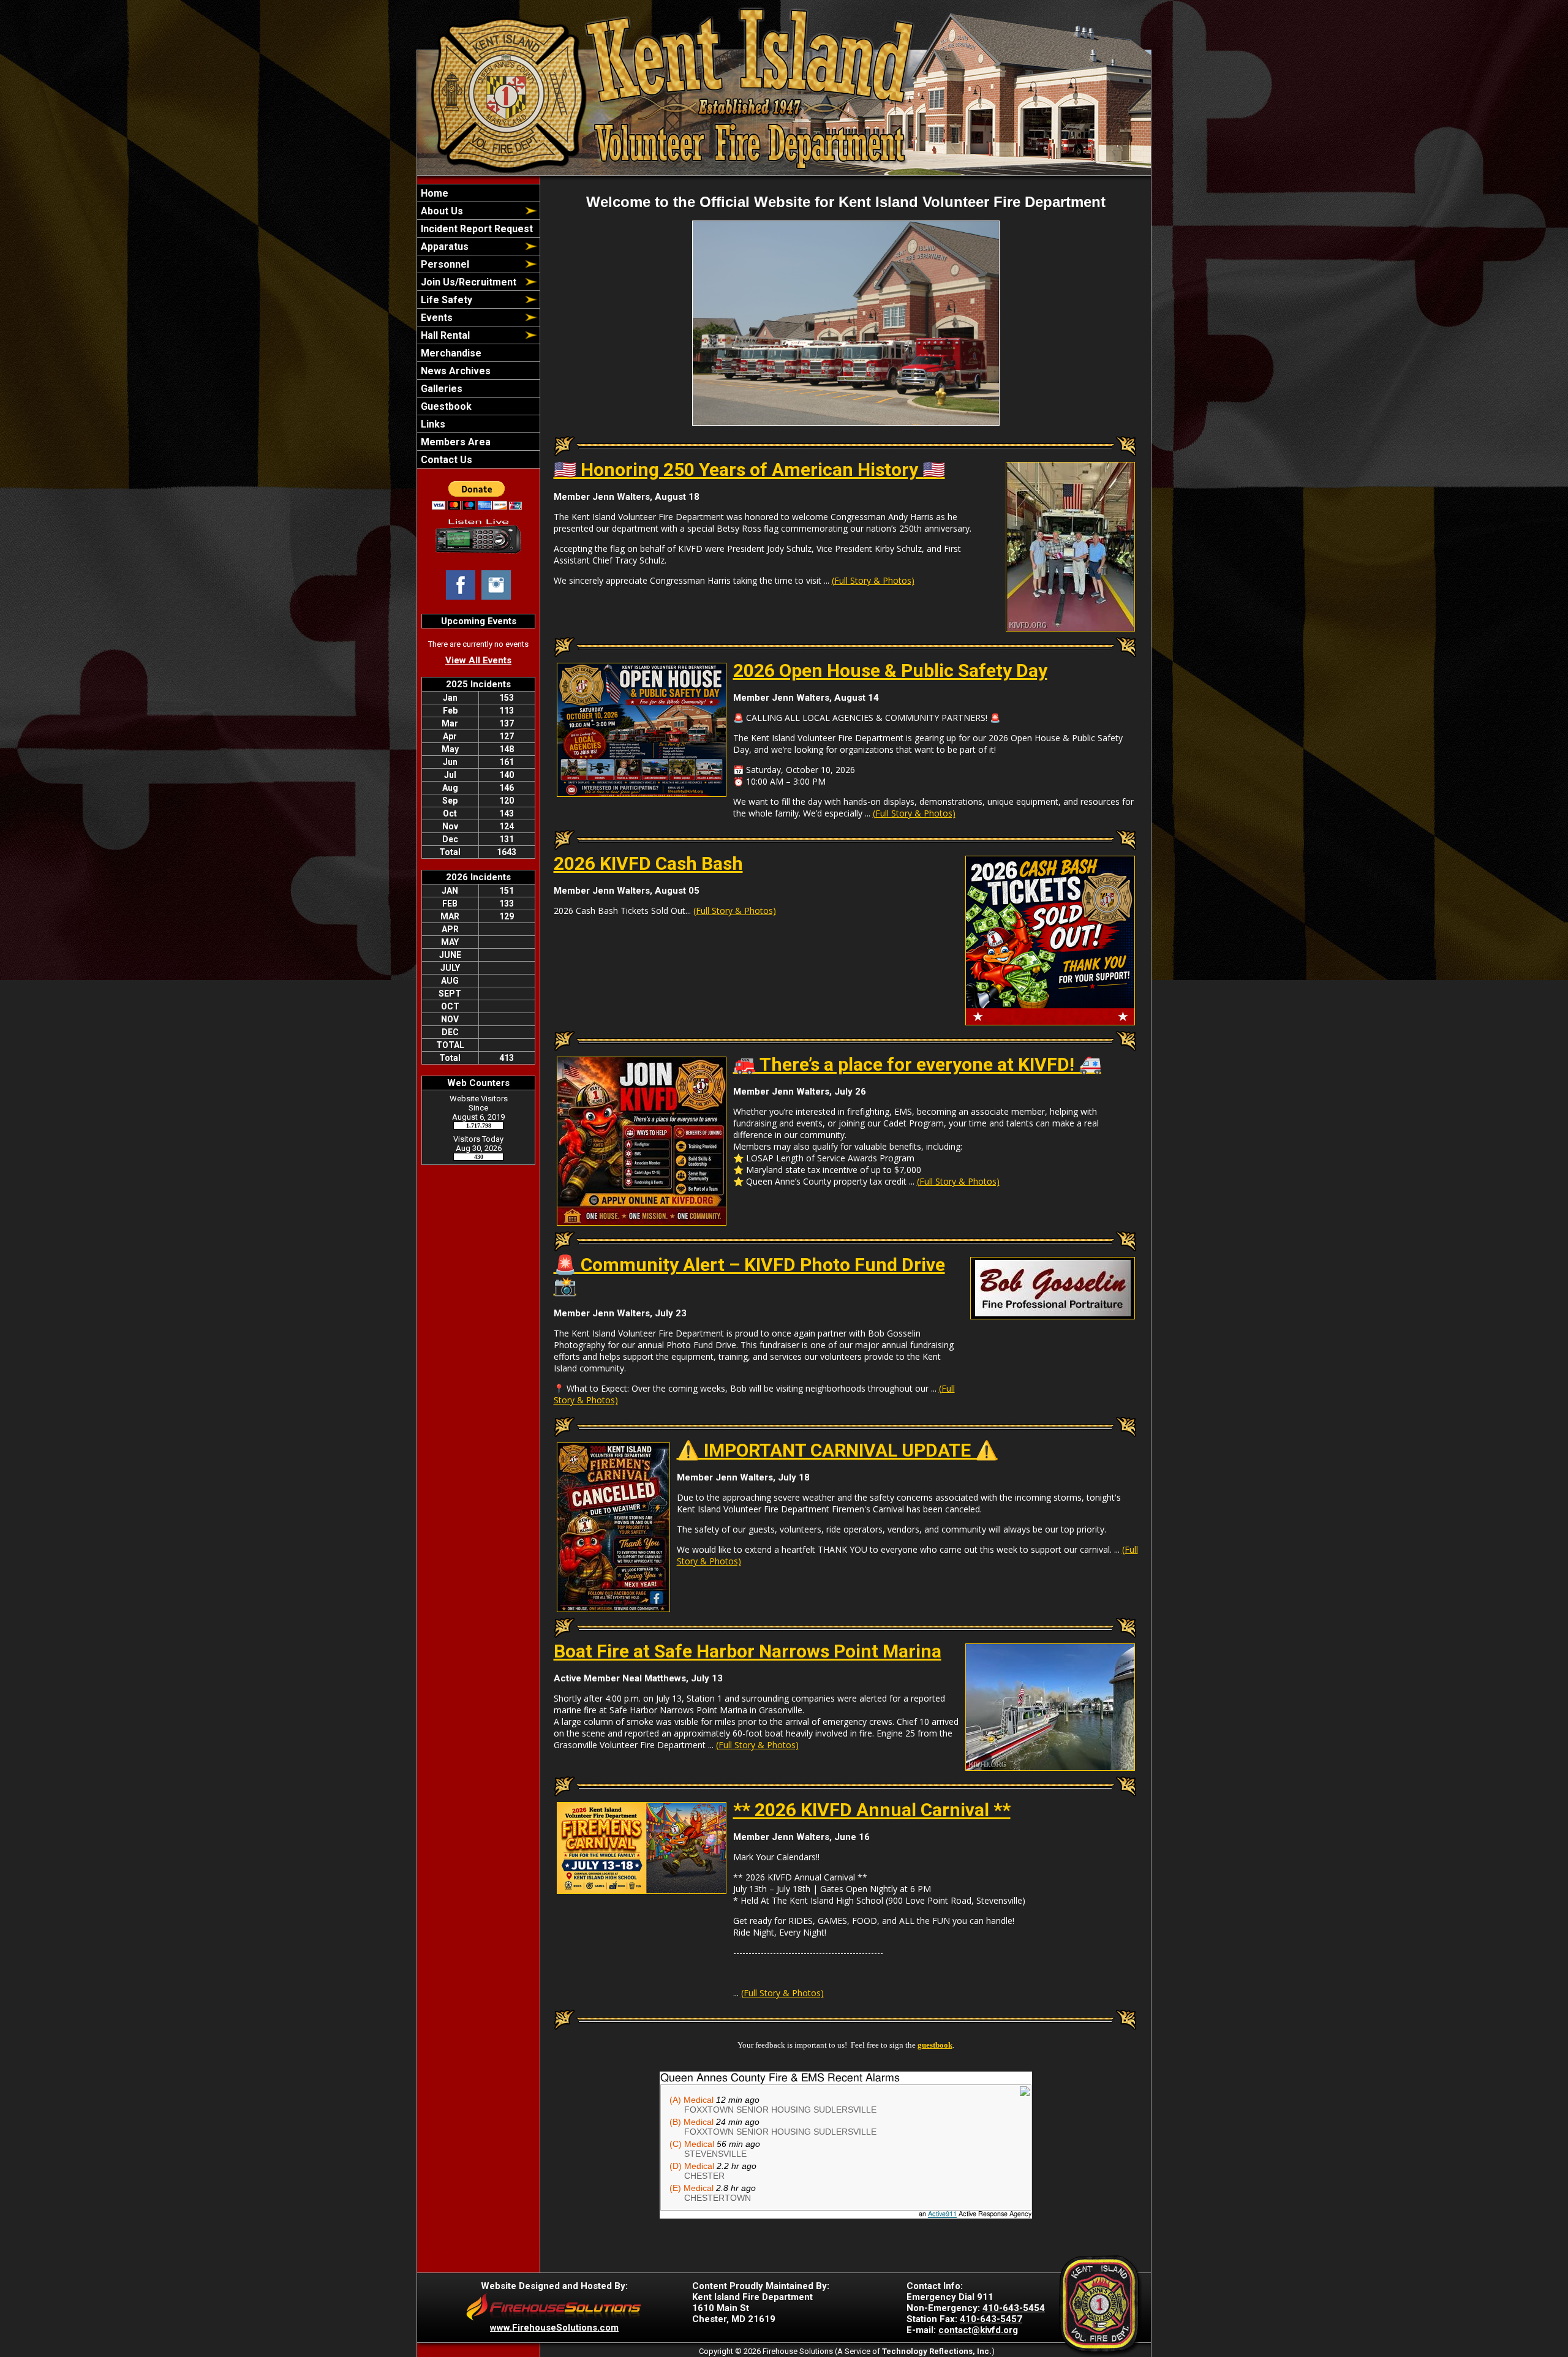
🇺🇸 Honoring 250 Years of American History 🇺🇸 (749, 470)
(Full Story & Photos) (873, 580)
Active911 (942, 2214)
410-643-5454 (1014, 2308)
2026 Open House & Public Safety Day (890, 670)
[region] (478, 326)
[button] (470, 211)
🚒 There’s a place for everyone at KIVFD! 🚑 (917, 1064)
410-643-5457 (991, 2319)
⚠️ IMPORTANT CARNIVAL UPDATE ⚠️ (837, 1450)
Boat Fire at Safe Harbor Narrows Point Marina (748, 1651)
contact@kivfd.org (978, 2330)
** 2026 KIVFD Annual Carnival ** (872, 1810)
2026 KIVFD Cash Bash (648, 863)
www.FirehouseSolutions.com (554, 2328)
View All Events (478, 660)
